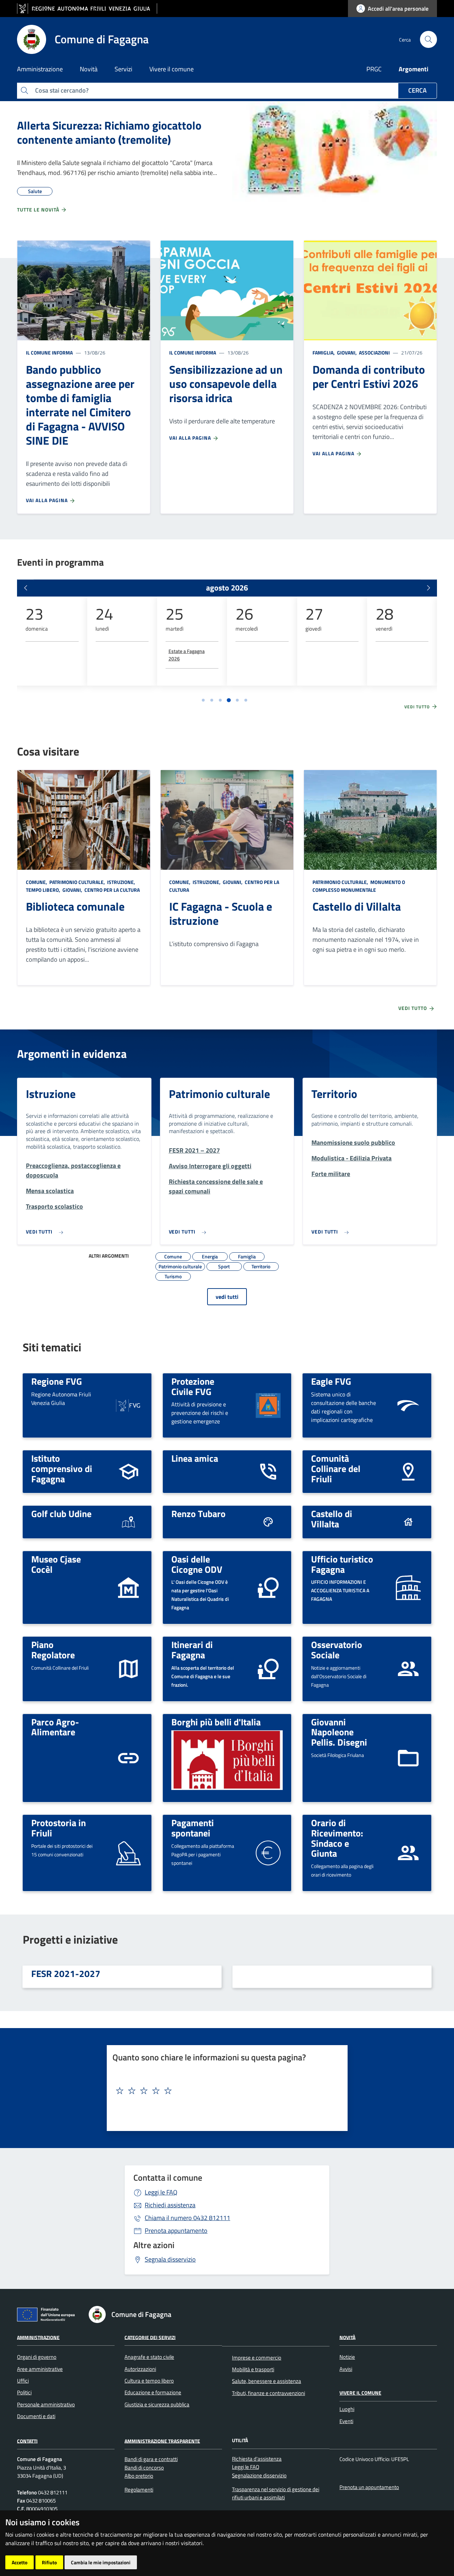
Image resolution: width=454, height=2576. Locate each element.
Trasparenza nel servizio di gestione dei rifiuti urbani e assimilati (276, 2493)
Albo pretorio (139, 2476)
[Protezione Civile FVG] (268, 1405)
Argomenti (414, 69)
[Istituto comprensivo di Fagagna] (128, 1471)
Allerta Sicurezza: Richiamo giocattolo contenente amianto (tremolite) (109, 132)
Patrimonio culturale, (77, 882)
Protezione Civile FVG (193, 1386)
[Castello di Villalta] (408, 1522)
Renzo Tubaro (198, 1514)
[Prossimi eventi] (428, 588)
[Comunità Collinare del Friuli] (408, 1471)
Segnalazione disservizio (259, 2475)
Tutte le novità (39, 210)
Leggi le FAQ (161, 2192)
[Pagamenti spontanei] (268, 1852)
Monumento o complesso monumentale (359, 886)
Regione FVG (57, 1381)
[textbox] (225, 2091)
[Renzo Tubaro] (268, 1522)
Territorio (334, 1094)
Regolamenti (139, 2490)
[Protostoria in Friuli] (128, 1852)
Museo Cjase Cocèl (56, 1564)
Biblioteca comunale (75, 906)
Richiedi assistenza (170, 2205)
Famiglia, (324, 353)
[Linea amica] (268, 1471)
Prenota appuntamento (176, 2231)
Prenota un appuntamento (369, 2487)
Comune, (37, 882)
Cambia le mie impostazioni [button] (101, 2562)
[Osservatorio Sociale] (408, 1668)
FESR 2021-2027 (66, 1973)
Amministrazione (38, 2337)
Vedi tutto (418, 707)
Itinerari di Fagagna (192, 1650)
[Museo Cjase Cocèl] (128, 1587)
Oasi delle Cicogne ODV (197, 1564)
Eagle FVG (331, 1381)
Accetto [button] (20, 2562)
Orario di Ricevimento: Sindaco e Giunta (337, 1838)
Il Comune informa (49, 353)
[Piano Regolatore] (128, 1668)
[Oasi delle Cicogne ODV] (268, 1587)
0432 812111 (187, 2218)
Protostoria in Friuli (59, 1828)
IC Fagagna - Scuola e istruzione (221, 913)
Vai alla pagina (48, 500)
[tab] (203, 700)
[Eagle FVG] (408, 1405)
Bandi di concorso (144, 2468)
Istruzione (51, 1094)
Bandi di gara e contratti (151, 2459)
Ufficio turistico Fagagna (342, 1564)
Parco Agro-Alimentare (55, 1727)
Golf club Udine (61, 1514)
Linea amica (195, 1458)
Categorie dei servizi (150, 2337)
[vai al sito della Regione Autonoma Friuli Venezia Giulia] (87, 9)
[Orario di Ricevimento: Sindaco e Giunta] (408, 1852)
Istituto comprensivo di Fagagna (62, 1468)
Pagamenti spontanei (193, 1828)
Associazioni (374, 353)
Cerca (417, 90)
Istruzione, (121, 882)
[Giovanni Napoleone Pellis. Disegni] (408, 1757)
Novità (347, 2337)
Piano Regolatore (53, 1650)
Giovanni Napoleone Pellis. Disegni (339, 1732)
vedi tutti (227, 1297)
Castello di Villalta (357, 906)
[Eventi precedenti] (26, 588)
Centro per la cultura (112, 890)
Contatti (27, 2441)
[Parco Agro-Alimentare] (128, 1757)
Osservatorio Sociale (337, 1650)
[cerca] (428, 39)
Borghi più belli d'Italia (216, 1722)
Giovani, (347, 353)
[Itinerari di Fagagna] (268, 1668)
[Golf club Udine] (128, 1522)
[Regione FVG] (128, 1405)
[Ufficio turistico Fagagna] (408, 1587)
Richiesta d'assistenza (257, 2459)
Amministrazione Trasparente (162, 2441)
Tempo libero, (44, 890)
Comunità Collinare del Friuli (336, 1468)
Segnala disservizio (170, 2259)
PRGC (374, 69)
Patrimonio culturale (219, 1094)
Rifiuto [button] (49, 2562)
